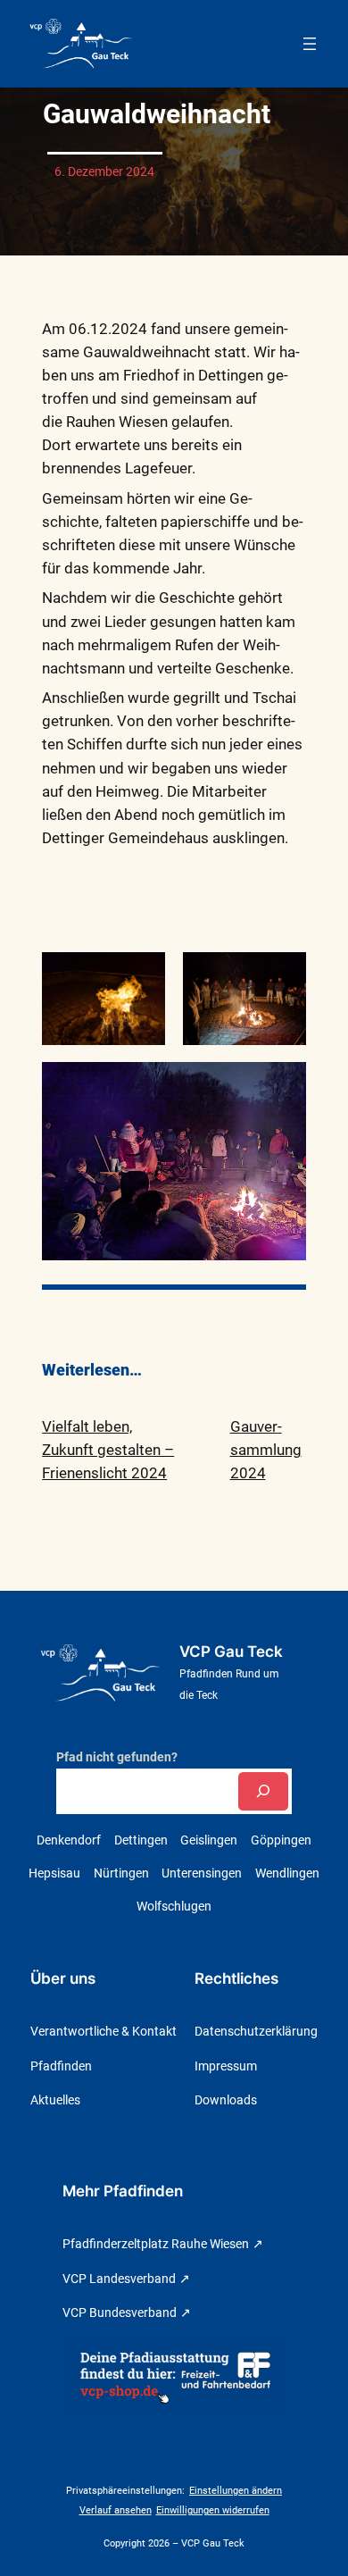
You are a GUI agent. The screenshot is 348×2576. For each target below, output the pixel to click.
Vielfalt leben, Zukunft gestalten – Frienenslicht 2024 (108, 1450)
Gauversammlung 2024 (266, 1450)
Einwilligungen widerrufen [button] (213, 2510)
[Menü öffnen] (310, 44)
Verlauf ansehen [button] (116, 2510)
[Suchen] (263, 1791)
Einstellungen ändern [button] (236, 2491)
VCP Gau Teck (231, 1652)
